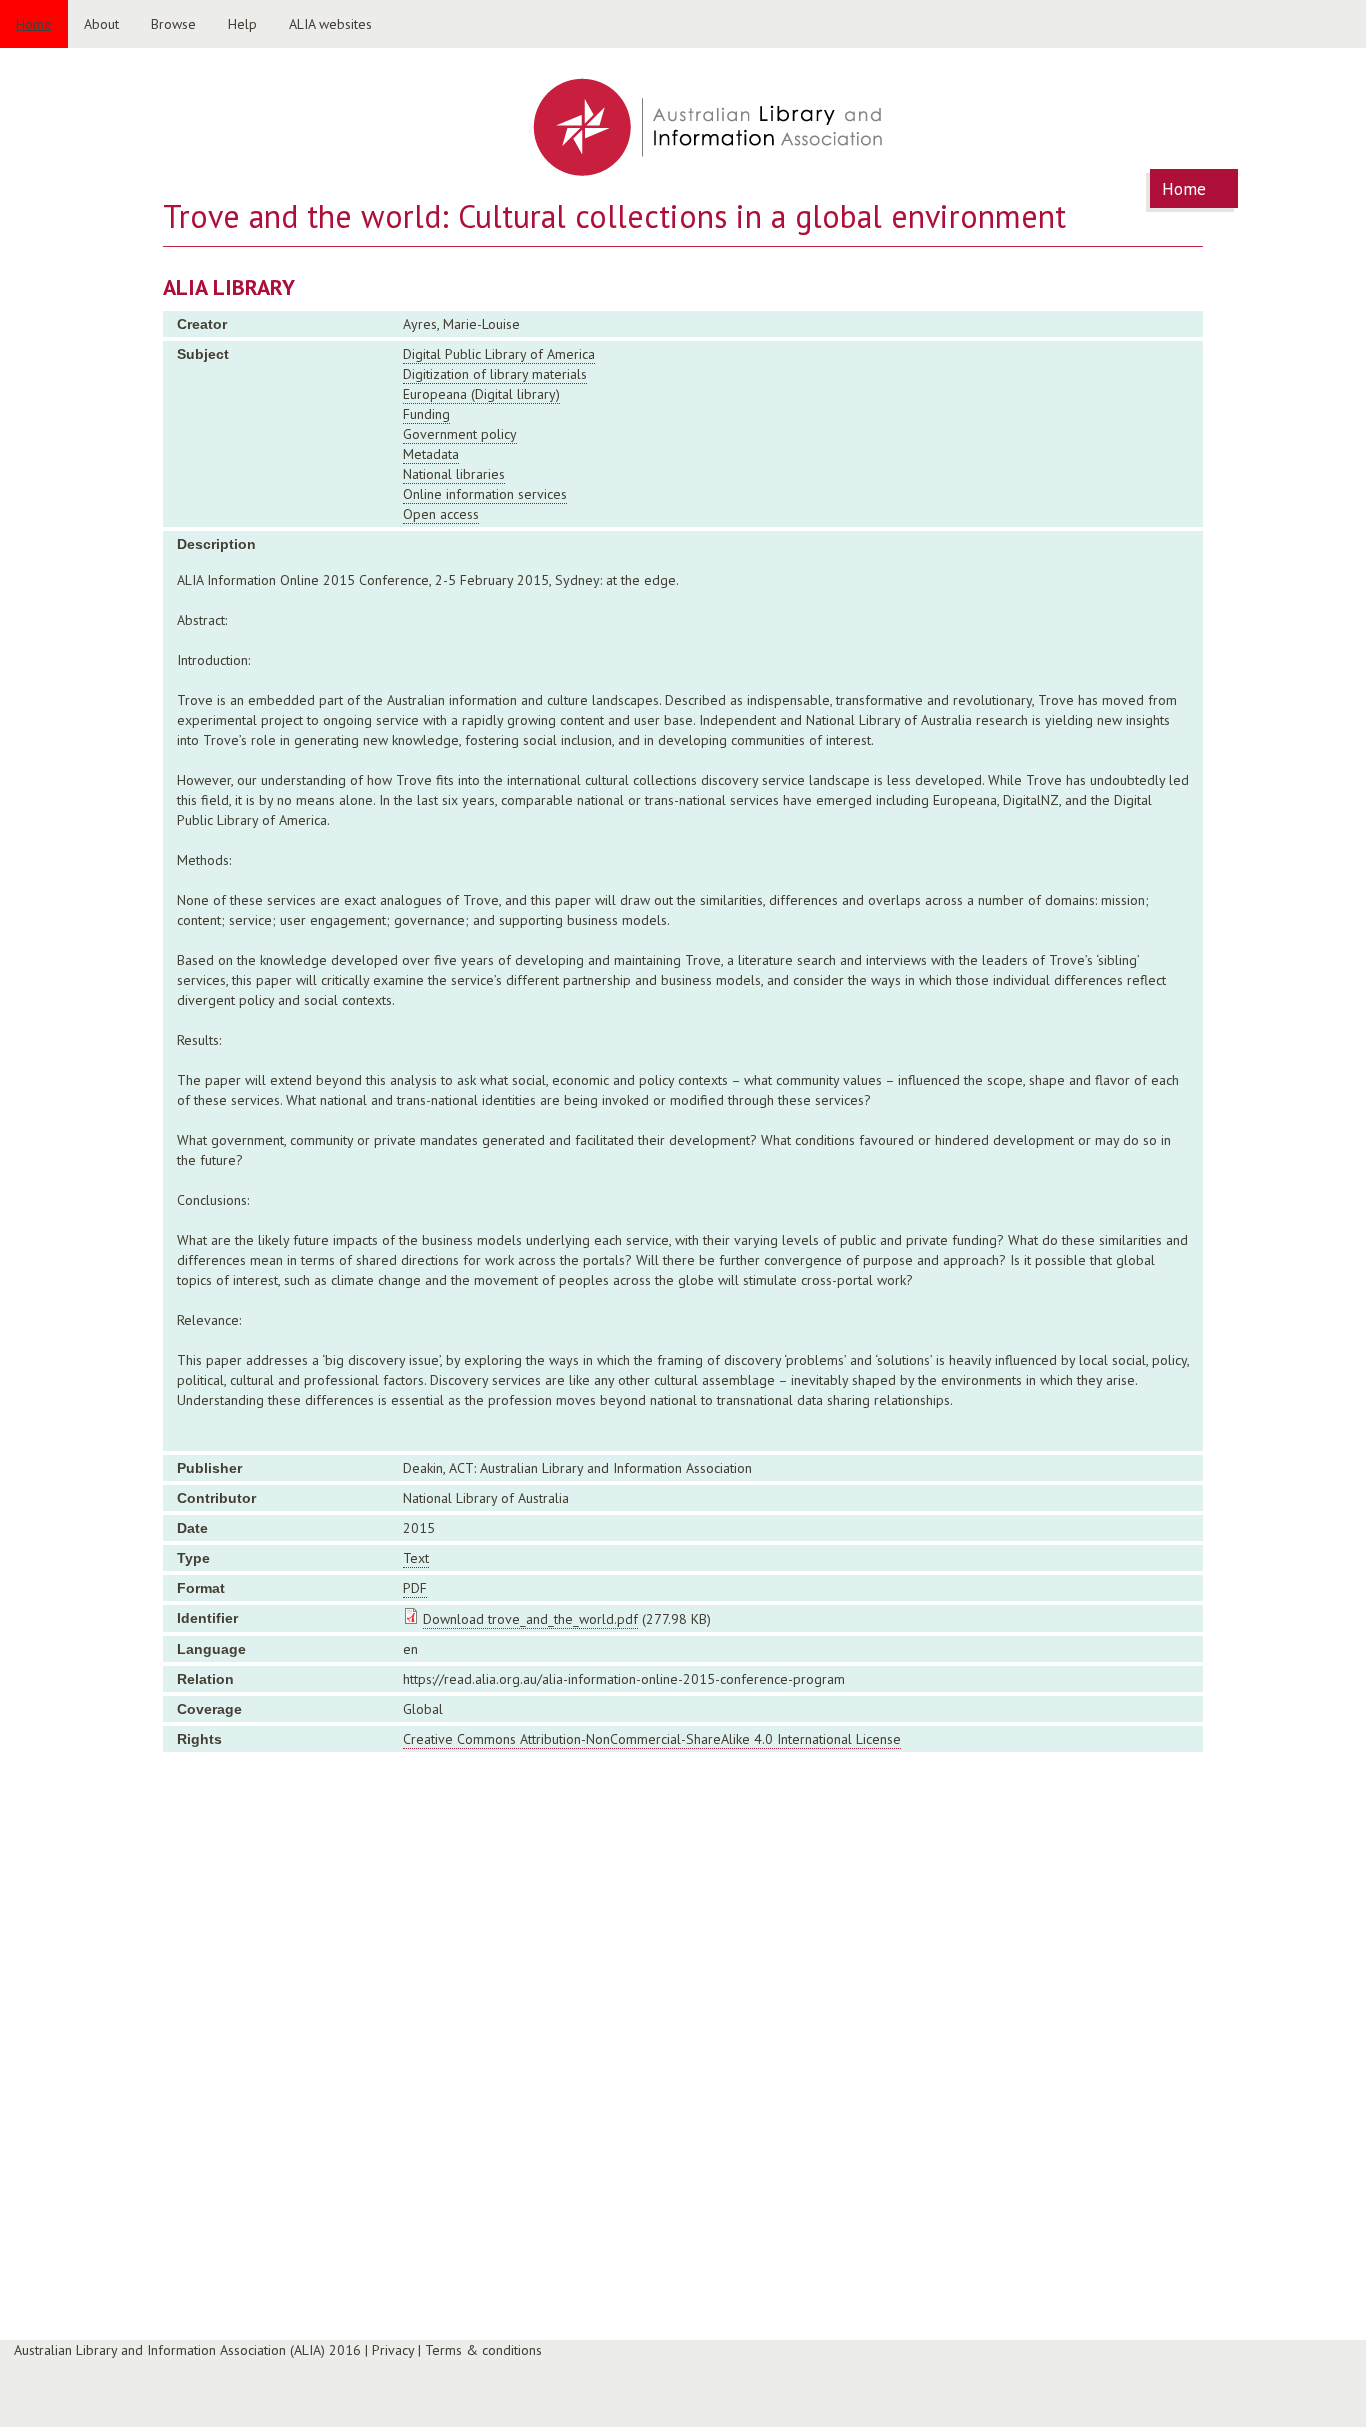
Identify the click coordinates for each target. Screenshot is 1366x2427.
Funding (426, 414)
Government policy (460, 434)
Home (34, 24)
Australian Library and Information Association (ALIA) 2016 (187, 2350)
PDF (415, 1588)
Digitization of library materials (495, 374)
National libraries (454, 474)
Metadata (431, 454)
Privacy (393, 2350)
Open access (441, 514)
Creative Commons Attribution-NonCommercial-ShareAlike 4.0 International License (652, 1739)
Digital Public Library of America (499, 354)
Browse (173, 24)
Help (242, 24)
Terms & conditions (483, 2350)
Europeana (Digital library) (481, 394)
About (101, 24)
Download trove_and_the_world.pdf (530, 1619)
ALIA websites (330, 24)
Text (416, 1558)
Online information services (485, 494)
